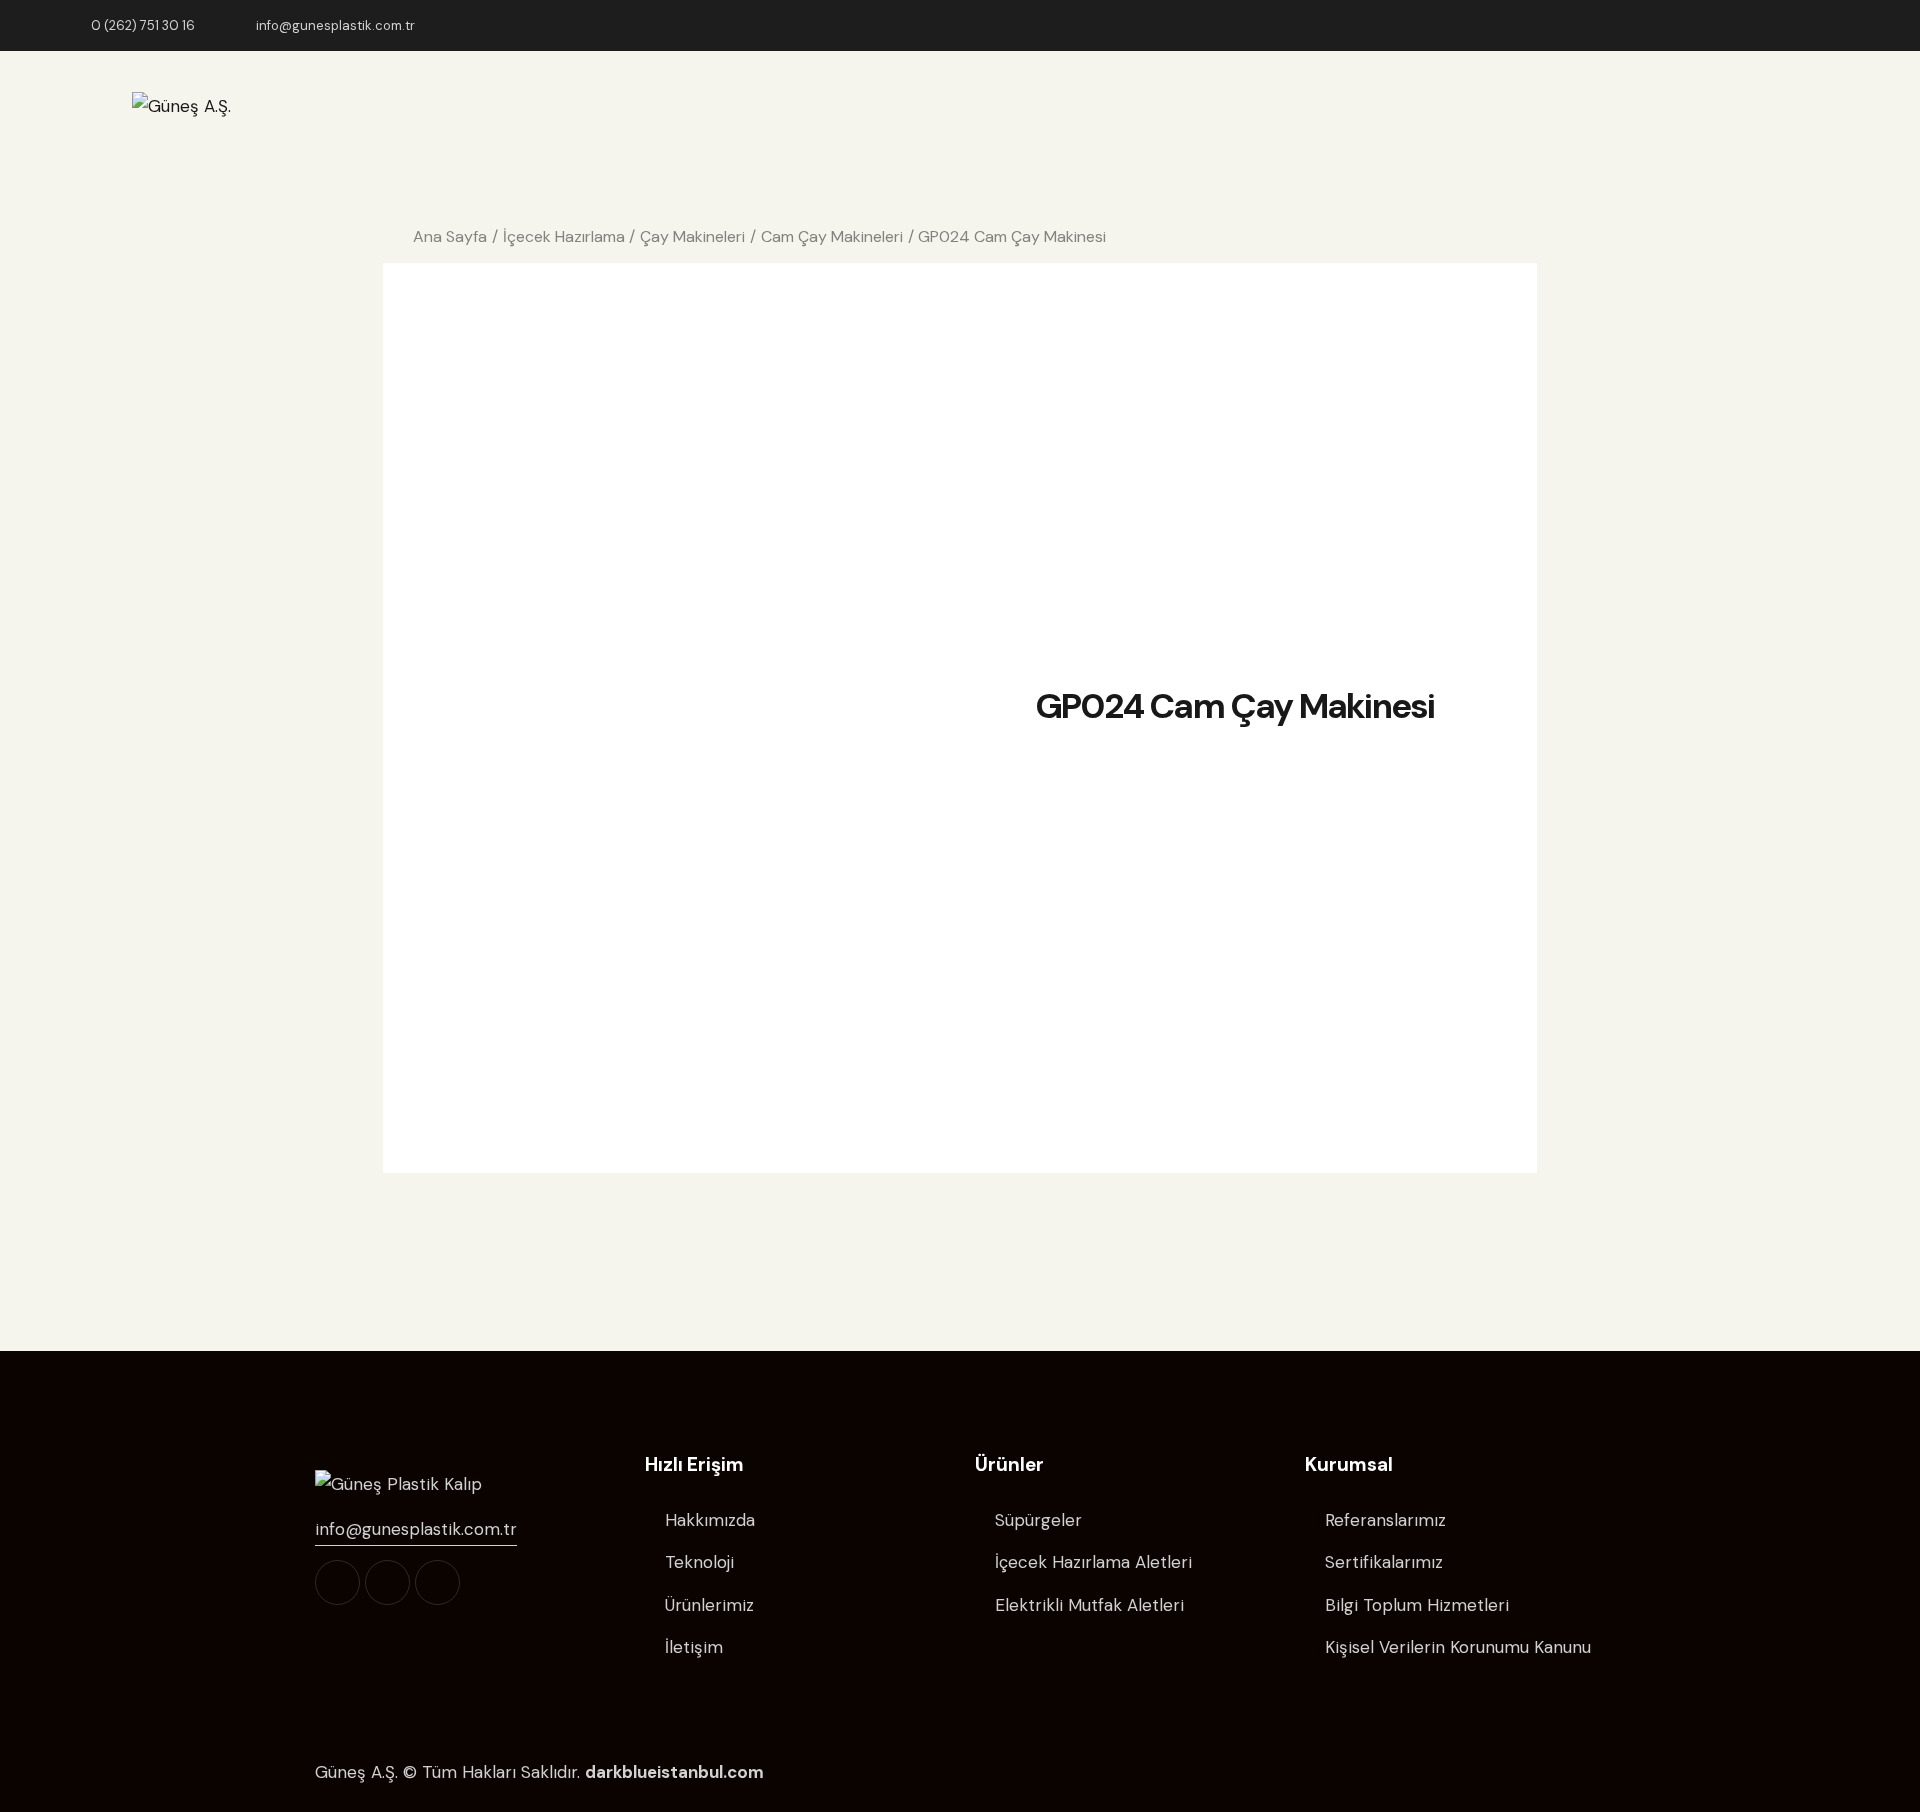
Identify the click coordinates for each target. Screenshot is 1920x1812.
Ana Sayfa (450, 236)
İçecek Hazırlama (564, 236)
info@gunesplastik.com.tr (416, 1529)
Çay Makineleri (692, 236)
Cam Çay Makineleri (832, 236)
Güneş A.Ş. (356, 1772)
